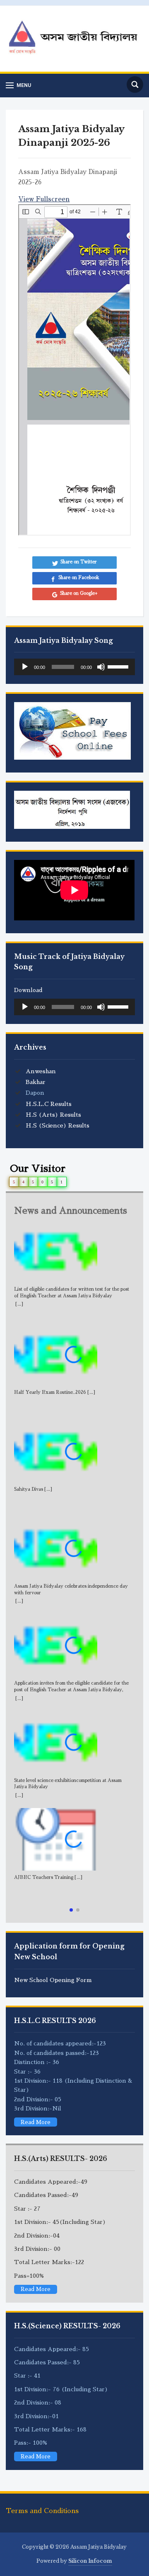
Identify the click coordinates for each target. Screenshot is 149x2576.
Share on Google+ (79, 593)
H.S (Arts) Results (53, 1115)
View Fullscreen (44, 199)
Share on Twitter (79, 562)
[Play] (25, 667)
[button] (71, 1910)
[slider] (119, 666)
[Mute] (101, 667)
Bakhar (36, 1082)
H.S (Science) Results (58, 1125)
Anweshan (41, 1071)
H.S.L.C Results (49, 1104)
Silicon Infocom (90, 2561)
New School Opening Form (53, 1980)
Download (28, 990)
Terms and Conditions (42, 2511)
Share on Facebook (79, 578)
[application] (74, 667)
